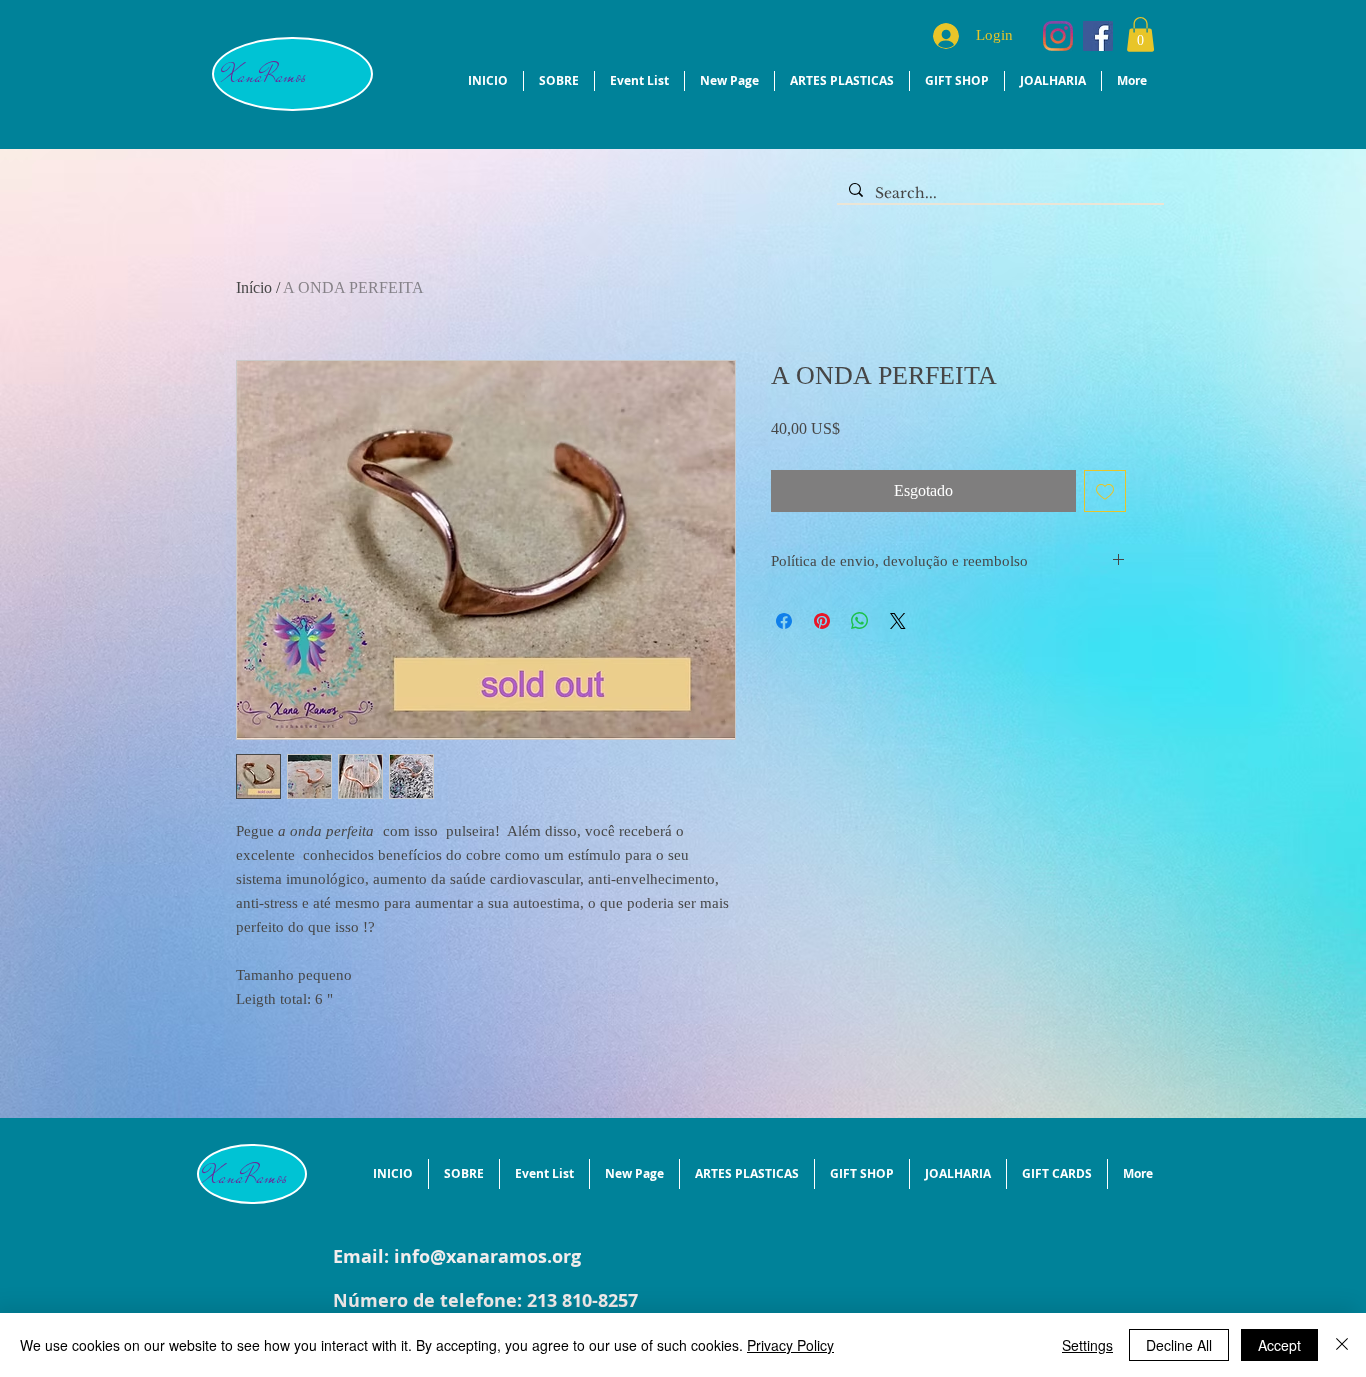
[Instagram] (1058, 36)
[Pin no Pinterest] (822, 673)
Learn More (926, 479)
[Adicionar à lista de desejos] (1105, 543)
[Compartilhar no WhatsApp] (860, 673)
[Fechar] (1342, 1345)
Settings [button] (1087, 1345)
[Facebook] (1098, 36)
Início (254, 287)
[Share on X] (898, 673)
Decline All (1179, 1345)
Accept (1279, 1345)
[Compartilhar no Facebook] (784, 673)
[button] (1140, 34)
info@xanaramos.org (487, 1256)
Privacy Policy (790, 1345)
